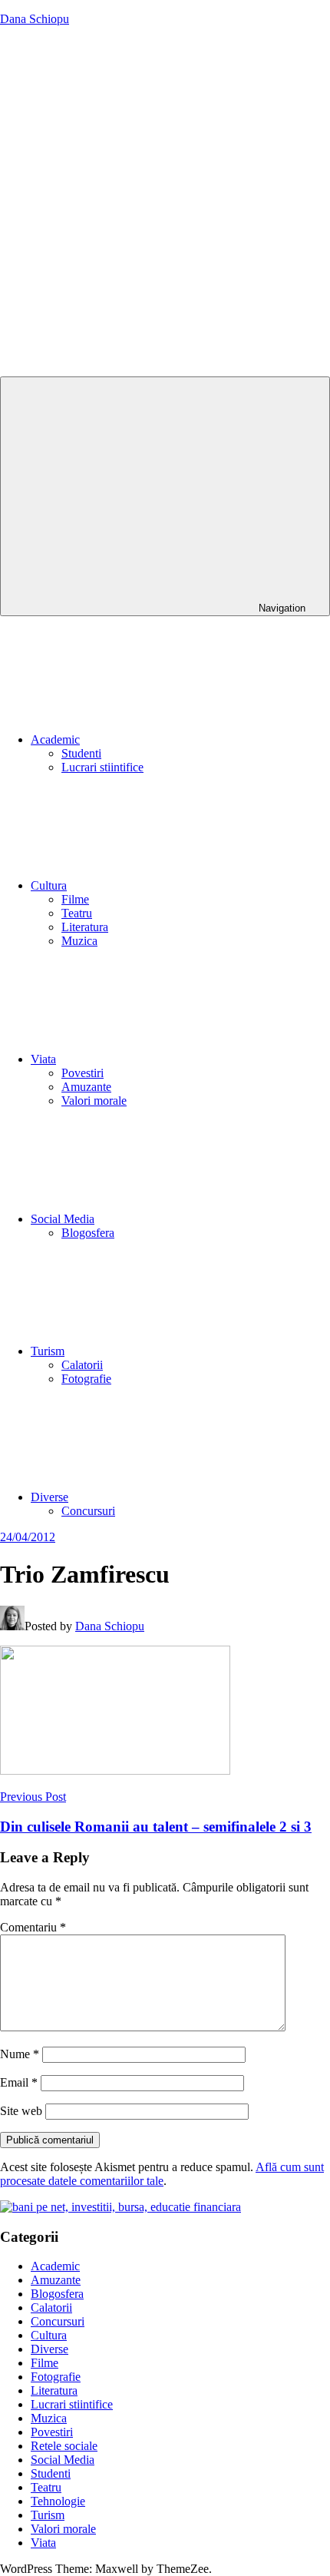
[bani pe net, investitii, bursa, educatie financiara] (120, 2207)
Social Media (63, 1219)
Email (19, 2082)
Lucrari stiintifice (102, 767)
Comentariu (33, 1927)
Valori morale (94, 1101)
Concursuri (88, 1511)
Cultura (49, 885)
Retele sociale (64, 2446)
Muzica (79, 941)
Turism (48, 1351)
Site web (21, 2111)
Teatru (77, 913)
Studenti (81, 753)
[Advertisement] (165, 204)
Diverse (49, 1497)
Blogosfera (88, 1233)
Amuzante (86, 1087)
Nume (20, 2054)
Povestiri (82, 1073)
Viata (43, 1059)
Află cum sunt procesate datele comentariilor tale (162, 2174)
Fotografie (86, 1379)
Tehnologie (58, 2501)
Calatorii (82, 1365)
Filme (75, 899)
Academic (55, 739)
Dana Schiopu (35, 19)
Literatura (85, 927)
